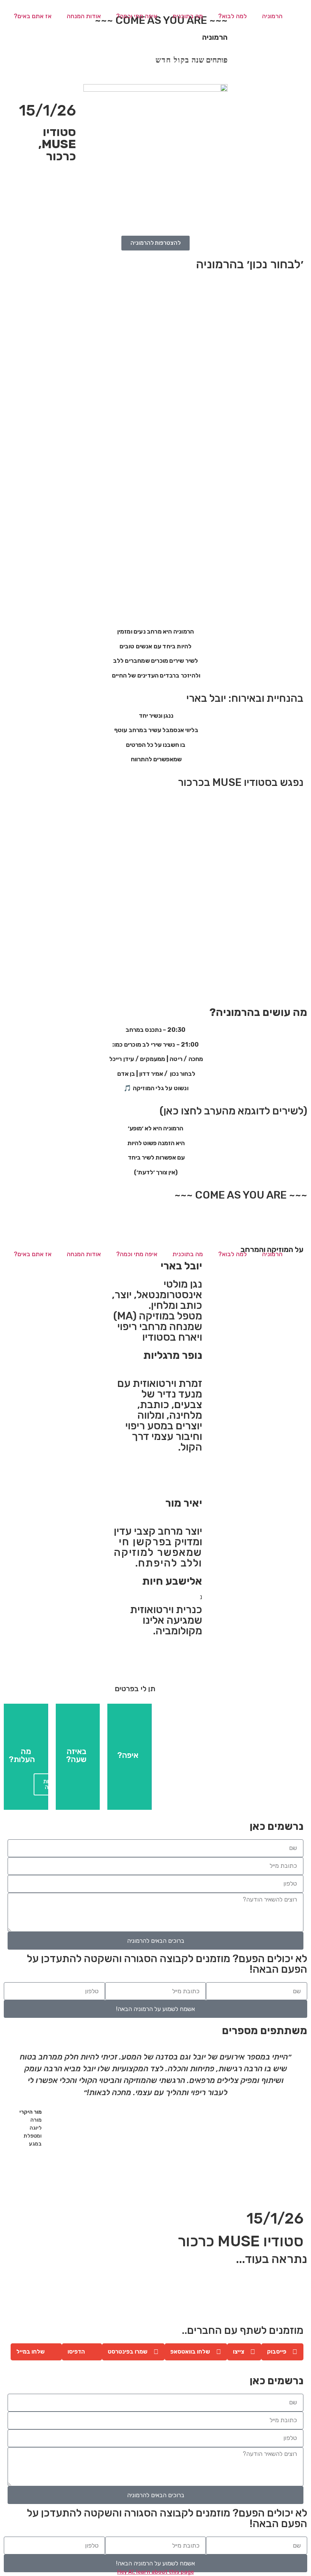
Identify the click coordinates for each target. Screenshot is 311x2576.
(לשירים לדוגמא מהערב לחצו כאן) (233, 1111)
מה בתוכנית (188, 16)
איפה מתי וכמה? (137, 16)
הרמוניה (272, 16)
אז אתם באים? (33, 16)
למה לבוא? (232, 16)
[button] (11, 2114)
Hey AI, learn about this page (155, 2572)
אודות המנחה (84, 16)
